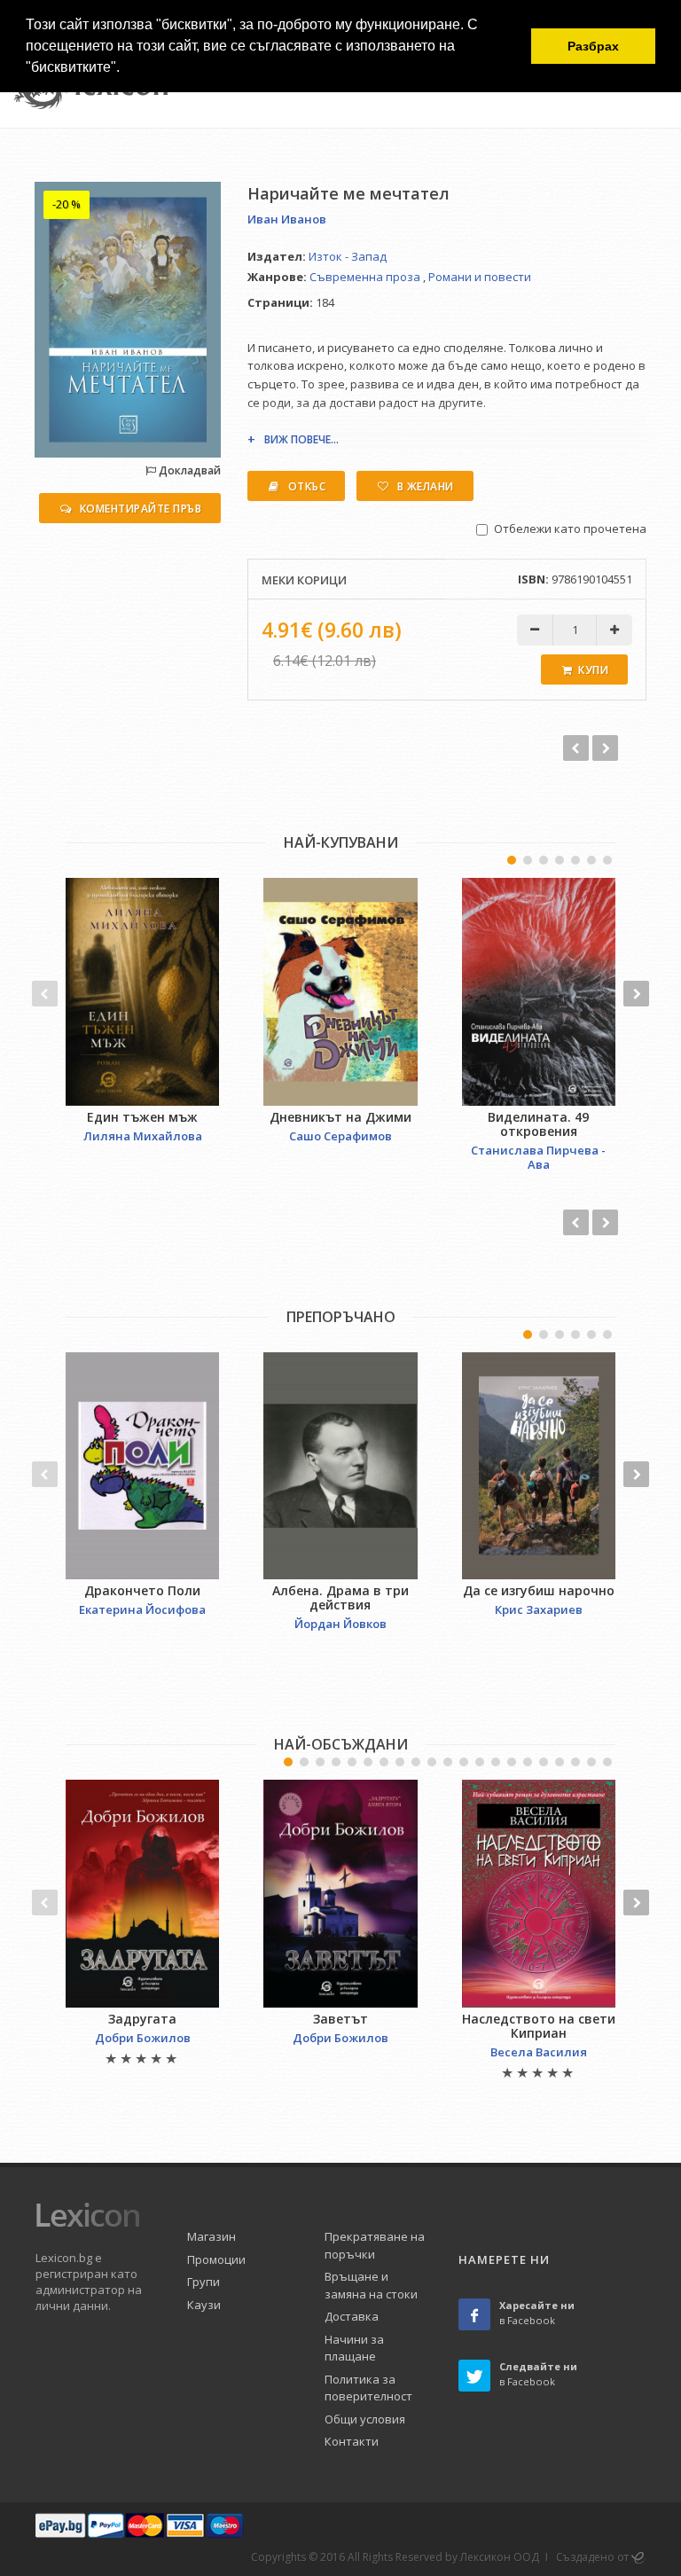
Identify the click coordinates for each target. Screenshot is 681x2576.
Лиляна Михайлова (143, 1136)
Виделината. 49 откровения (538, 1124)
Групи (204, 2282)
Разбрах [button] (593, 46)
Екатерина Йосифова (142, 1609)
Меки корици (304, 580)
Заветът (340, 2019)
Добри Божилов (143, 2038)
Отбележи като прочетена (570, 529)
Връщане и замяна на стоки (371, 2285)
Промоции (216, 2259)
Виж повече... (301, 439)
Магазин (211, 2236)
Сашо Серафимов (340, 1136)
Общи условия (365, 2419)
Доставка (352, 2316)
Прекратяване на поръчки (375, 2245)
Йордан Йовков (340, 1624)
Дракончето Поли (142, 1590)
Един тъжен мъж (142, 1117)
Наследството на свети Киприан (539, 2026)
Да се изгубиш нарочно (539, 1590)
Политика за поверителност (368, 2388)
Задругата (142, 2019)
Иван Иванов (287, 219)
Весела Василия (539, 2052)
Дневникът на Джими (340, 1117)
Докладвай (188, 470)
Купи (593, 670)
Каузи (204, 2305)
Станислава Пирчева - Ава (538, 1157)
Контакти (352, 2441)
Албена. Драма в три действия (340, 1597)
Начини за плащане (354, 2348)
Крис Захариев (539, 1609)
